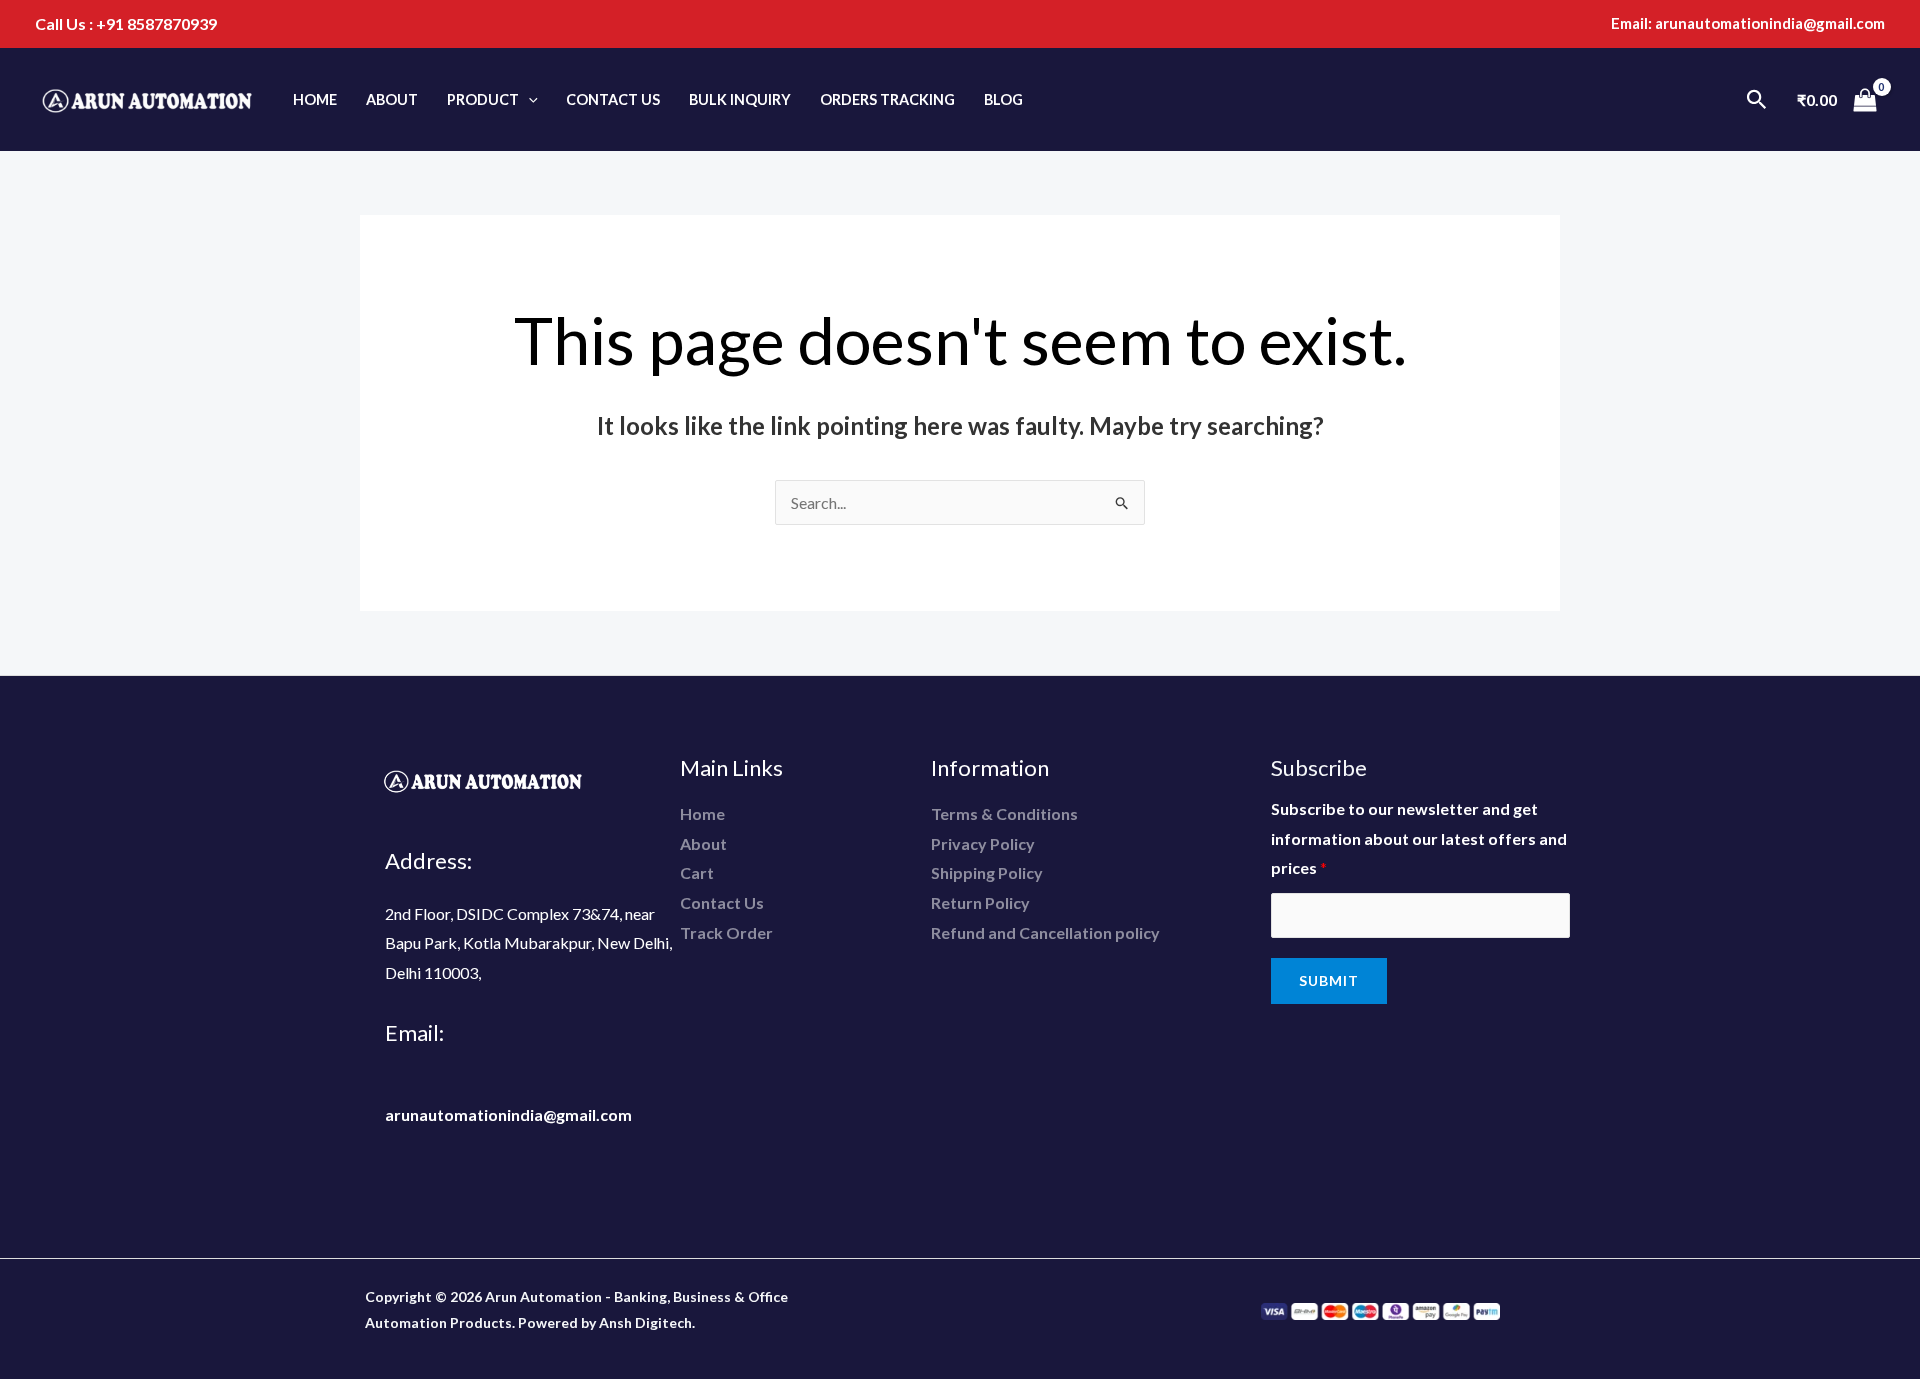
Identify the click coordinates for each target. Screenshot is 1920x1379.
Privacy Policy (983, 843)
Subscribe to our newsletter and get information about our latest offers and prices (1419, 838)
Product (483, 99)
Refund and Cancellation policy (1045, 932)
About (392, 99)
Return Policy (980, 902)
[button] (528, 99)
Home (315, 99)
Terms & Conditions (1004, 813)
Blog (1003, 99)
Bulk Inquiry (740, 99)
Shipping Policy (987, 872)
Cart (697, 872)
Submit (1329, 980)
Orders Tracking (887, 99)
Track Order (726, 932)
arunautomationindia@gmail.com (1770, 23)
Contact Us (613, 99)
